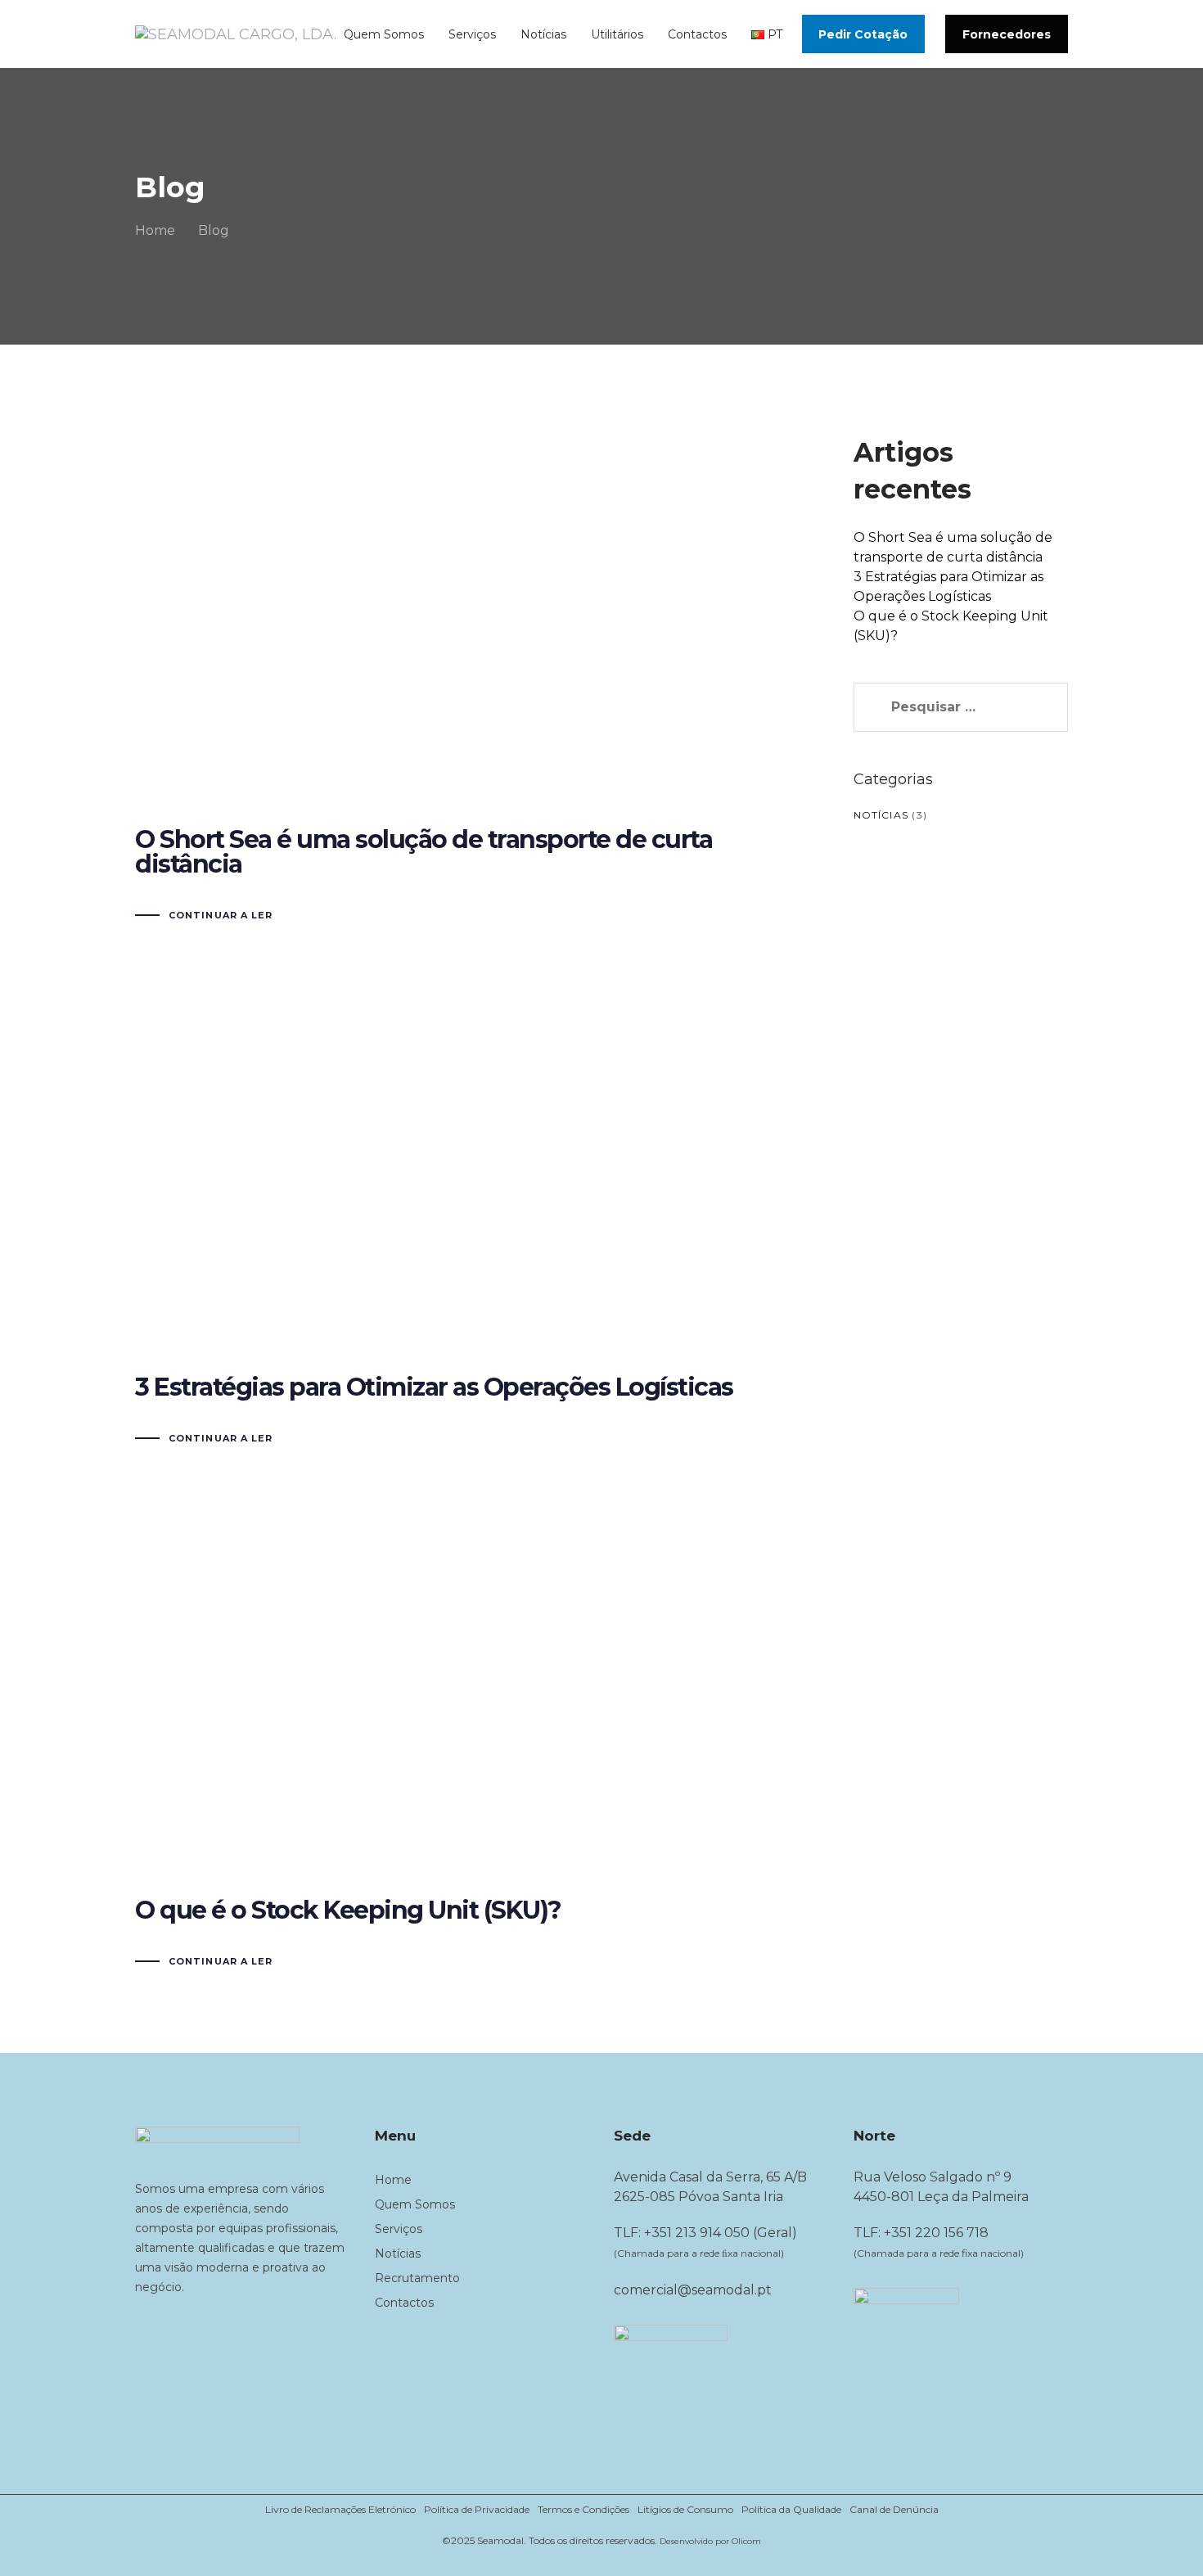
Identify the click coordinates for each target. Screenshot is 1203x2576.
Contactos (404, 2303)
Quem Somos (415, 2204)
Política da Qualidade (791, 2509)
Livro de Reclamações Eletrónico (340, 2509)
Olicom (746, 2541)
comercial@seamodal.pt (693, 2290)
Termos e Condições (583, 2509)
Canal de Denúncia (894, 2509)
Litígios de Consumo (685, 2509)
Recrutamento (417, 2278)
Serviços (399, 2229)
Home (393, 2180)
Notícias (881, 815)
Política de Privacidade (477, 2509)
